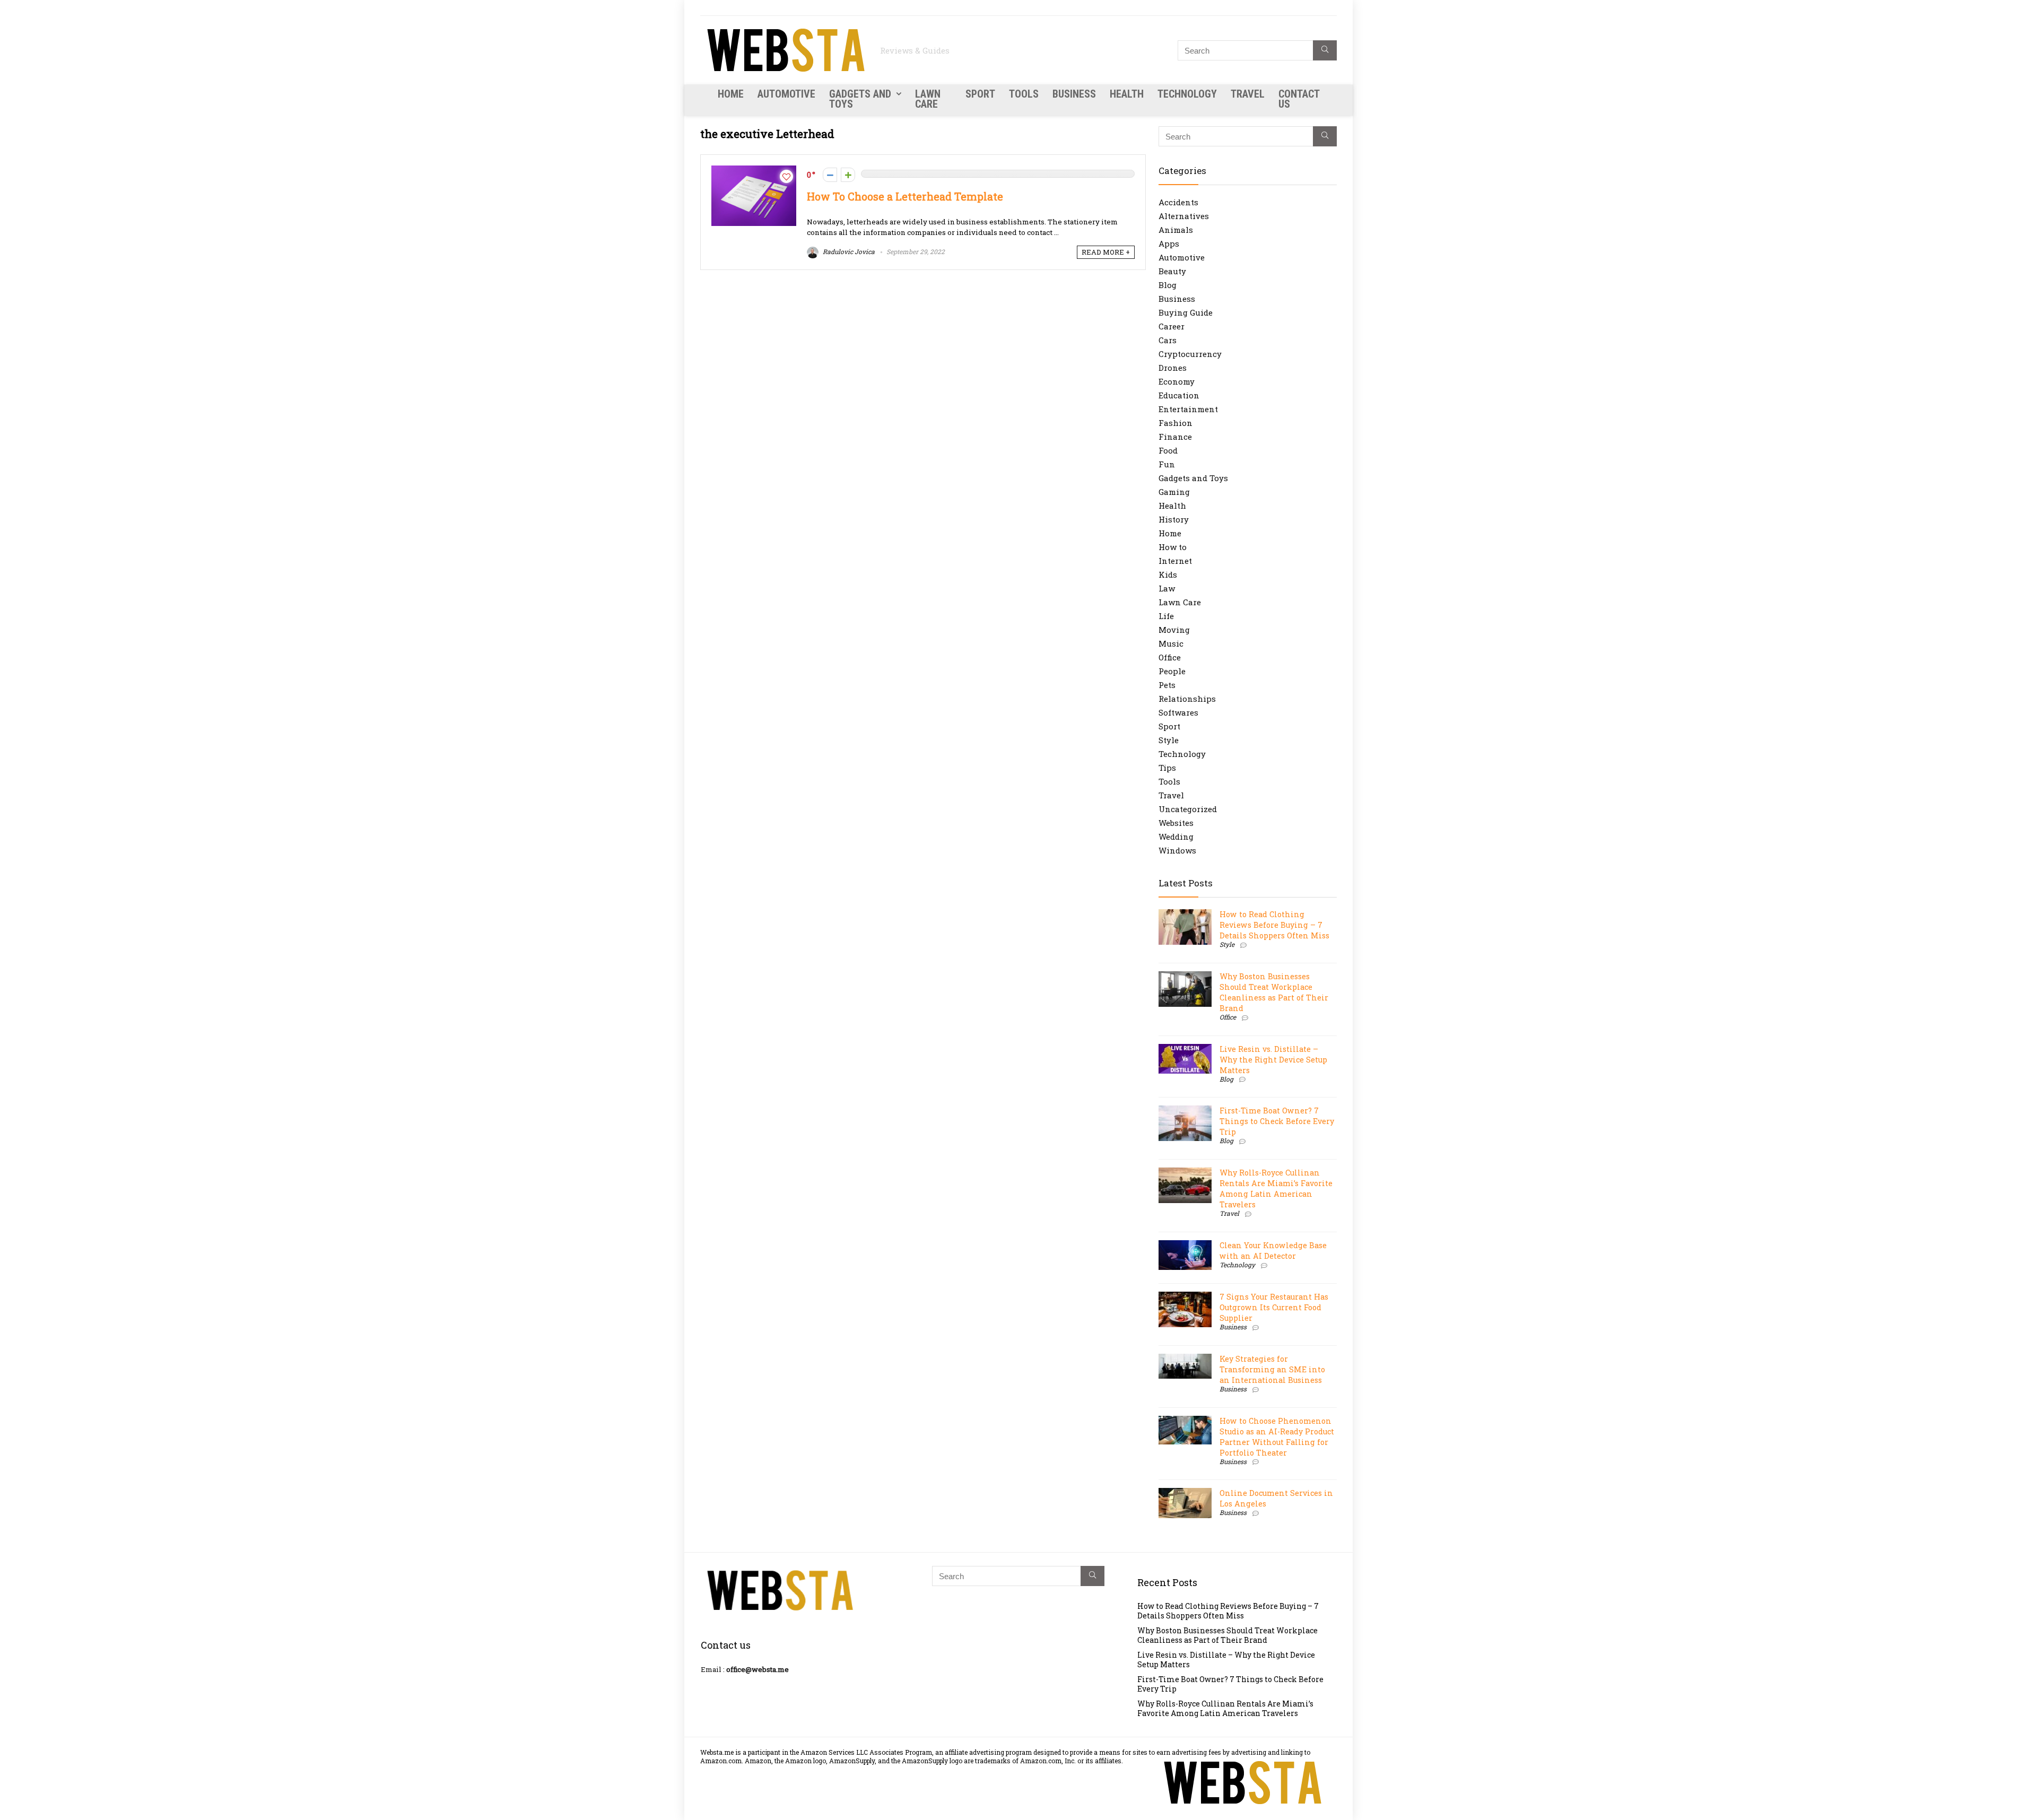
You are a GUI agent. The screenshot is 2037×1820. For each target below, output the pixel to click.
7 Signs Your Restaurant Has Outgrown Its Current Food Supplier (1274, 1307)
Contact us (1299, 99)
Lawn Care (928, 99)
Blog (1168, 285)
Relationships (1187, 699)
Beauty (1172, 271)
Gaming (1174, 492)
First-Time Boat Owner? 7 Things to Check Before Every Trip (1277, 1121)
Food (1168, 450)
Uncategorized (1188, 809)
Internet (1175, 561)
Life (1166, 616)
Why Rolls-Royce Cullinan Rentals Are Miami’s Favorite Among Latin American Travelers (1276, 1188)
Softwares (1178, 712)
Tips (1167, 768)
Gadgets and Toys (860, 99)
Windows (1177, 850)
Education (1179, 395)
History (1174, 519)
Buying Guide (1186, 312)
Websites (1176, 823)
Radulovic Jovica (848, 251)
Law (1167, 588)
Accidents (1178, 202)
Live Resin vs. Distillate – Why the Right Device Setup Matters (1273, 1060)
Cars (1168, 340)
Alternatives (1184, 216)
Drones (1173, 368)
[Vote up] (848, 175)
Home (731, 94)
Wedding (1176, 837)
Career (1172, 326)
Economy (1177, 381)
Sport (980, 94)
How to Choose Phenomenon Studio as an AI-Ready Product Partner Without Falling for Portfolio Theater (1277, 1437)
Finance (1175, 437)
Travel (1248, 94)
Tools (1024, 94)
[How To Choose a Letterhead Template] (754, 171)
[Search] (1325, 50)
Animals (1176, 230)
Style (1169, 740)
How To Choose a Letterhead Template (905, 197)
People (1172, 671)
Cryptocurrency (1190, 354)
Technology (1187, 94)
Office (1170, 657)
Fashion (1176, 423)
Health (1127, 94)
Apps (1169, 243)
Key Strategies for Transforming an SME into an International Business (1272, 1369)
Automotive (786, 94)
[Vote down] (830, 175)
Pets (1167, 685)
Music (1171, 643)
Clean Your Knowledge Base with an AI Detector (1273, 1251)
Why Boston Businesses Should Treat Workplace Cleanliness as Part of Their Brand (1274, 992)
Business (1074, 94)
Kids (1168, 574)
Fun (1167, 464)
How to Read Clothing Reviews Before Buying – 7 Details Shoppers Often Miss (1274, 925)
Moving (1174, 630)
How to (1173, 547)
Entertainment (1188, 409)
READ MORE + (1106, 252)
